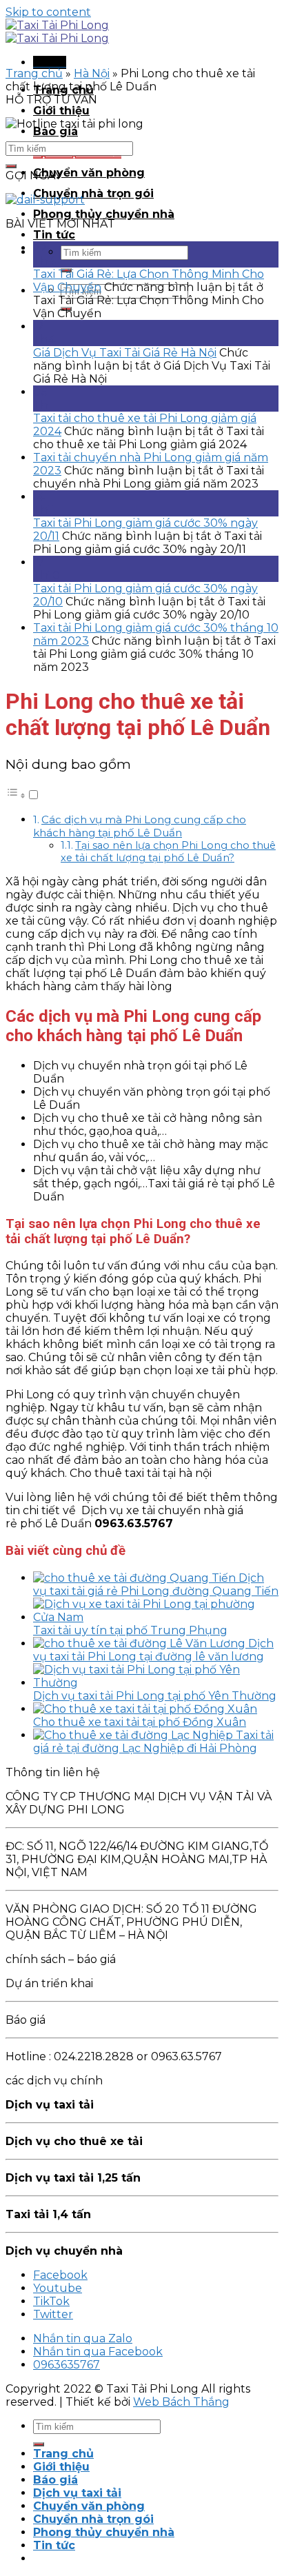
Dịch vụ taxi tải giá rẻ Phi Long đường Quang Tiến (156, 1584)
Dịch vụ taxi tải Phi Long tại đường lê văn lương (153, 1650)
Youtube (58, 2288)
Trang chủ (34, 73)
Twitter (53, 2314)
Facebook (60, 2275)
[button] (23, 795)
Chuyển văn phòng (89, 173)
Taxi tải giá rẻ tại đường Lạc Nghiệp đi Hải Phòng (153, 1742)
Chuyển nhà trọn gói (93, 193)
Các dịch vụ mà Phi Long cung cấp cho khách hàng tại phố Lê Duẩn (140, 826)
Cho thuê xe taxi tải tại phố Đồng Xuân (140, 1722)
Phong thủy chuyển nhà (104, 214)
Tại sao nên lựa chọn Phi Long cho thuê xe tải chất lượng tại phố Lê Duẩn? (168, 852)
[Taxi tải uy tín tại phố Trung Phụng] (156, 1617)
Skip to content (48, 12)
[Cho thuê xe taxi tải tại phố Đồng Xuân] (145, 1709)
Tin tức (54, 235)
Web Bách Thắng (181, 2402)
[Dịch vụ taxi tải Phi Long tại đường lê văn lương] (141, 1643)
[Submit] (11, 166)
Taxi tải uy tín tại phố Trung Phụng (130, 1630)
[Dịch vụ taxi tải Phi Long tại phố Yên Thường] (156, 1683)
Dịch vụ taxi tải (77, 2493)
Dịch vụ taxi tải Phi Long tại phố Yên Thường (155, 1696)
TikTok (51, 2301)
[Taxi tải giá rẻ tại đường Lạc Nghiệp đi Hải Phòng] (134, 1735)
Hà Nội (92, 73)
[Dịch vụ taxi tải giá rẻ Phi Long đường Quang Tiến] (136, 1578)
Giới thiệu (61, 111)
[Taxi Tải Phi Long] (57, 32)
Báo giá (55, 131)
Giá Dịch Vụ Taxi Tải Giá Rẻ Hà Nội (125, 353)
